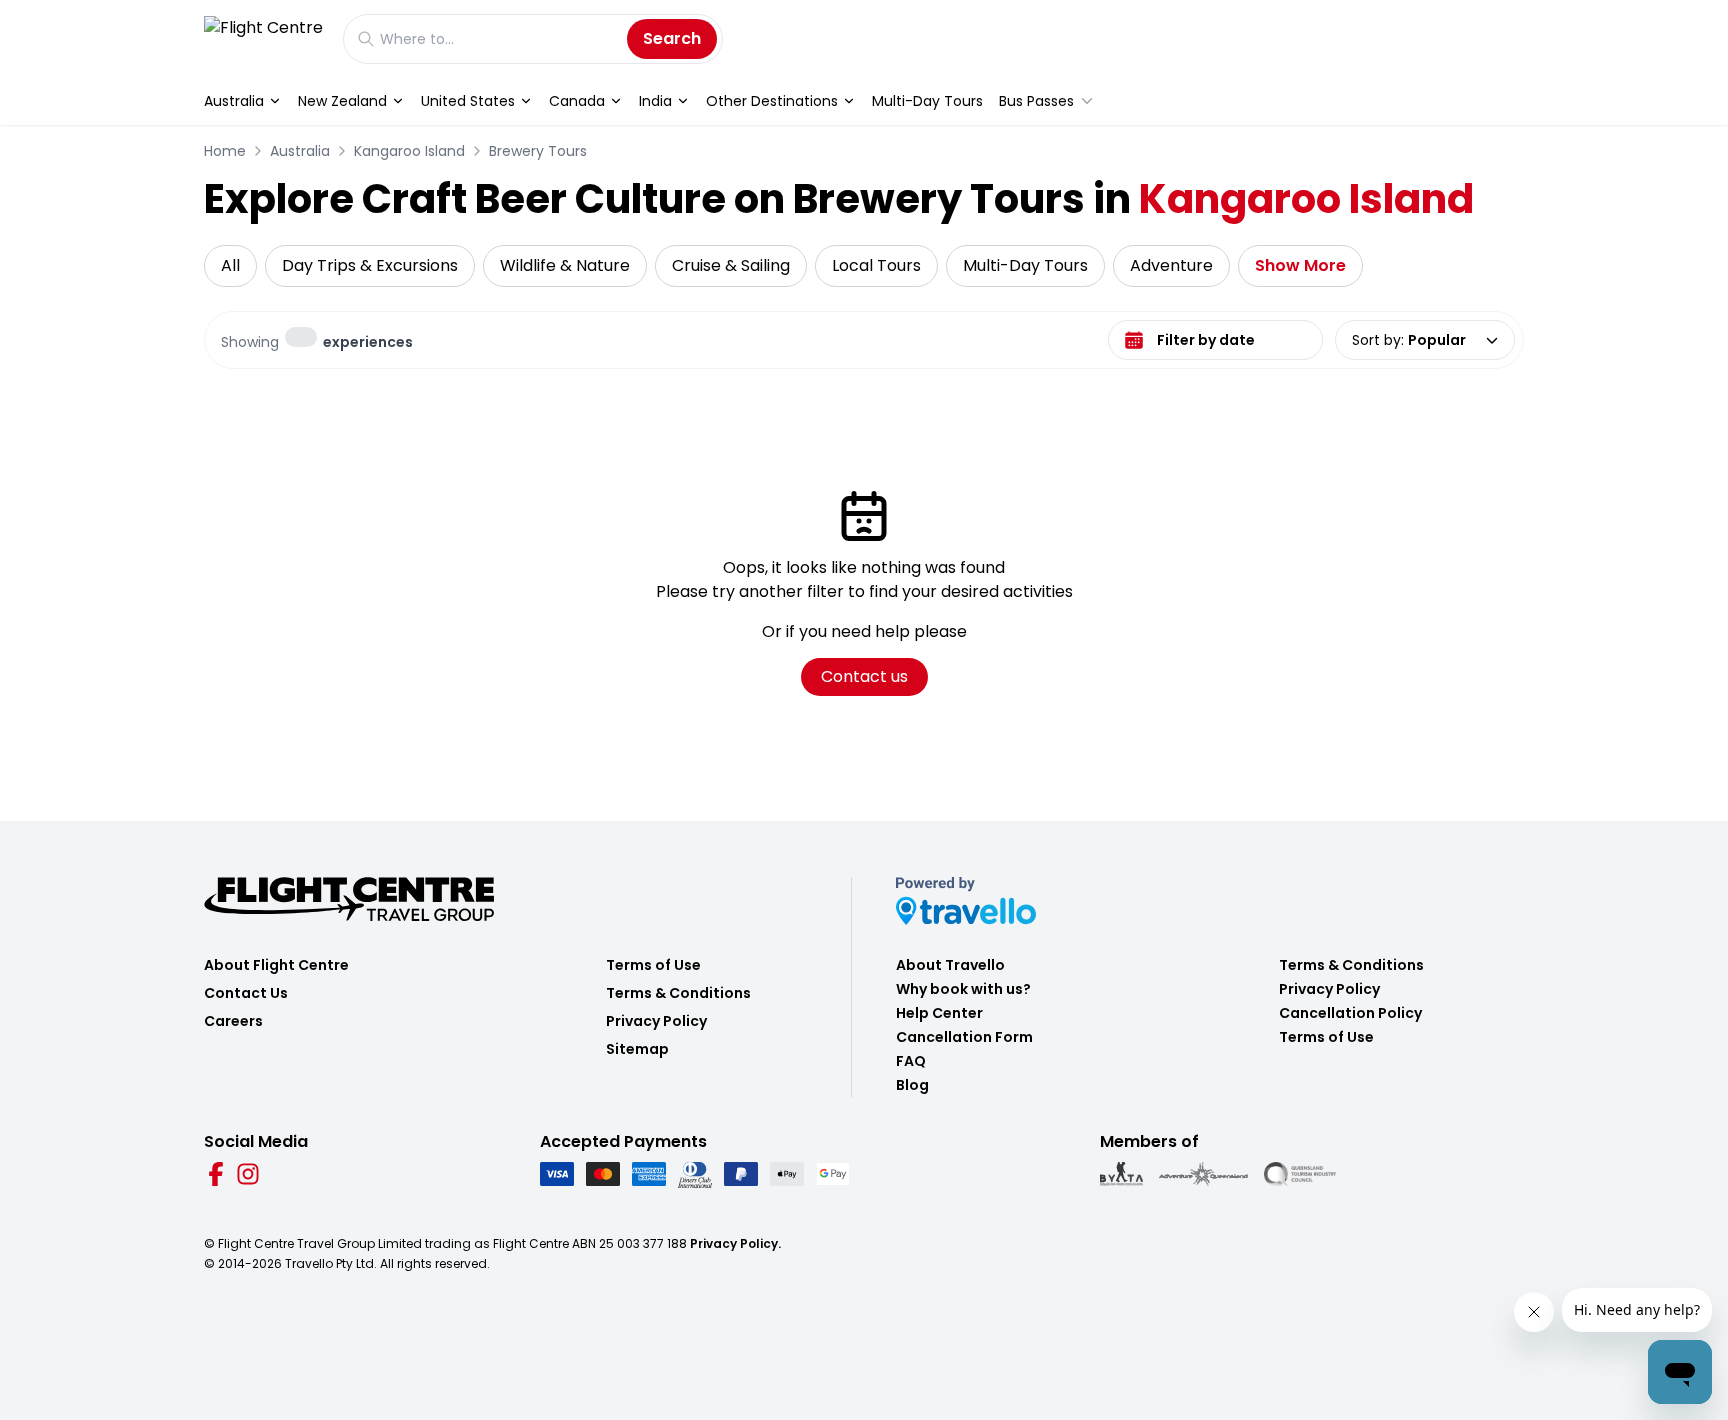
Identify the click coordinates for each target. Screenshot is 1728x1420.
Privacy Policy (656, 1021)
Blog (912, 1085)
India (655, 101)
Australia (234, 101)
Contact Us (246, 993)
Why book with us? (963, 989)
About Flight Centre (276, 965)
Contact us (864, 676)
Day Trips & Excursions (370, 265)
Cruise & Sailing (731, 265)
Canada (577, 101)
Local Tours (876, 265)
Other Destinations (772, 101)
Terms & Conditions (678, 993)
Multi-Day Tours (927, 101)
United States (468, 101)
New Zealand (342, 101)
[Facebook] (216, 1174)
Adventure (1171, 265)
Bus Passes (1036, 101)
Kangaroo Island (409, 151)
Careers (233, 1021)
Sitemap (637, 1049)
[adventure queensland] (1203, 1174)
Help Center (939, 1013)
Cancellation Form (964, 1037)
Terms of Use (653, 965)
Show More (1300, 265)
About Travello (950, 965)
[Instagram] (248, 1174)
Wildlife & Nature (565, 265)
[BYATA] (1121, 1174)
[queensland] (1300, 1174)
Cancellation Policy (1350, 1013)
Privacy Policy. (735, 1243)
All (230, 265)
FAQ (911, 1061)
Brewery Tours (538, 151)
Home (225, 151)
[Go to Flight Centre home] (263, 38)
